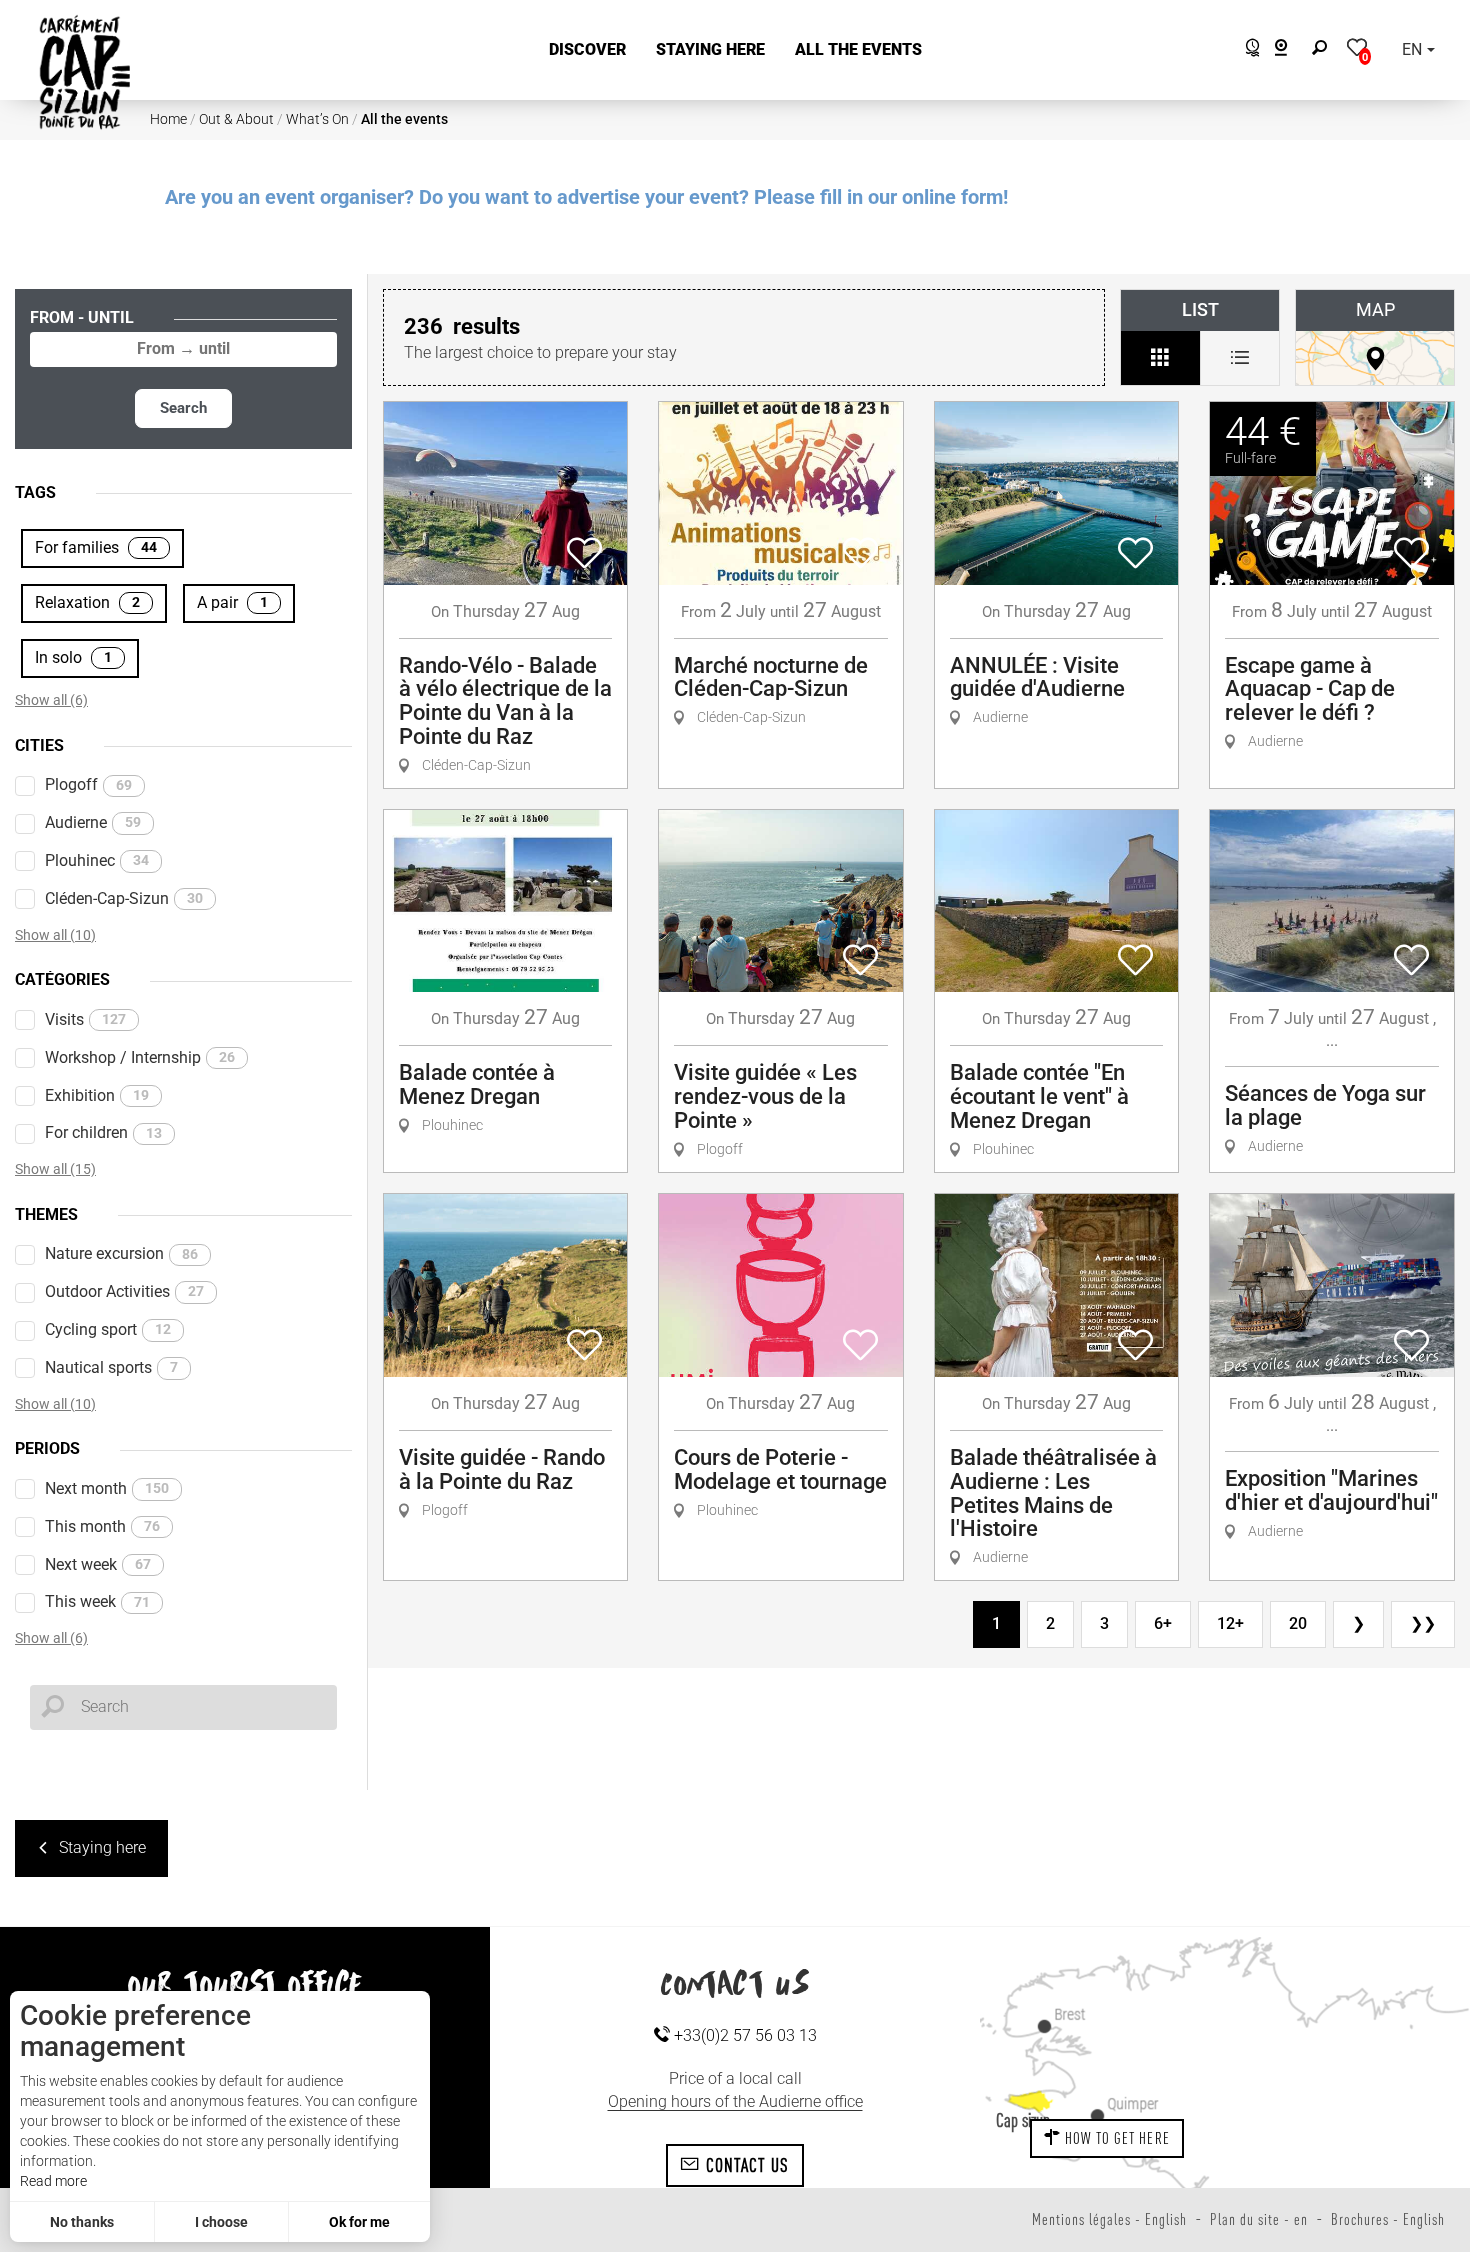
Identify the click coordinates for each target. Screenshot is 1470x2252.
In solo (73, 657)
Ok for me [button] (359, 2222)
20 (1298, 1623)
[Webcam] (1291, 50)
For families (96, 547)
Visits (85, 1019)
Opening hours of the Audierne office (735, 2101)
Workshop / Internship (140, 1057)
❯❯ (1423, 1623)
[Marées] (1247, 50)
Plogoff (88, 784)
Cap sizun (1023, 2120)
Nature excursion (121, 1253)
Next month (107, 1488)
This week (97, 1601)
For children (103, 1132)
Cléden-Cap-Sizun (124, 898)
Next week (98, 1564)
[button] (587, 50)
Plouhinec (97, 860)
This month (102, 1526)
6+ (1163, 1623)
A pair (232, 602)
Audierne (93, 822)
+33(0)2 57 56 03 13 (743, 2035)
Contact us (745, 2165)
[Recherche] (1324, 50)
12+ (1230, 1623)
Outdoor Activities (124, 1291)
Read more (53, 2181)
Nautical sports (111, 1367)
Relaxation (87, 602)
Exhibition (97, 1095)
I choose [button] (221, 2222)
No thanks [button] (82, 2222)
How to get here (1115, 2138)
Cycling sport (108, 1329)
